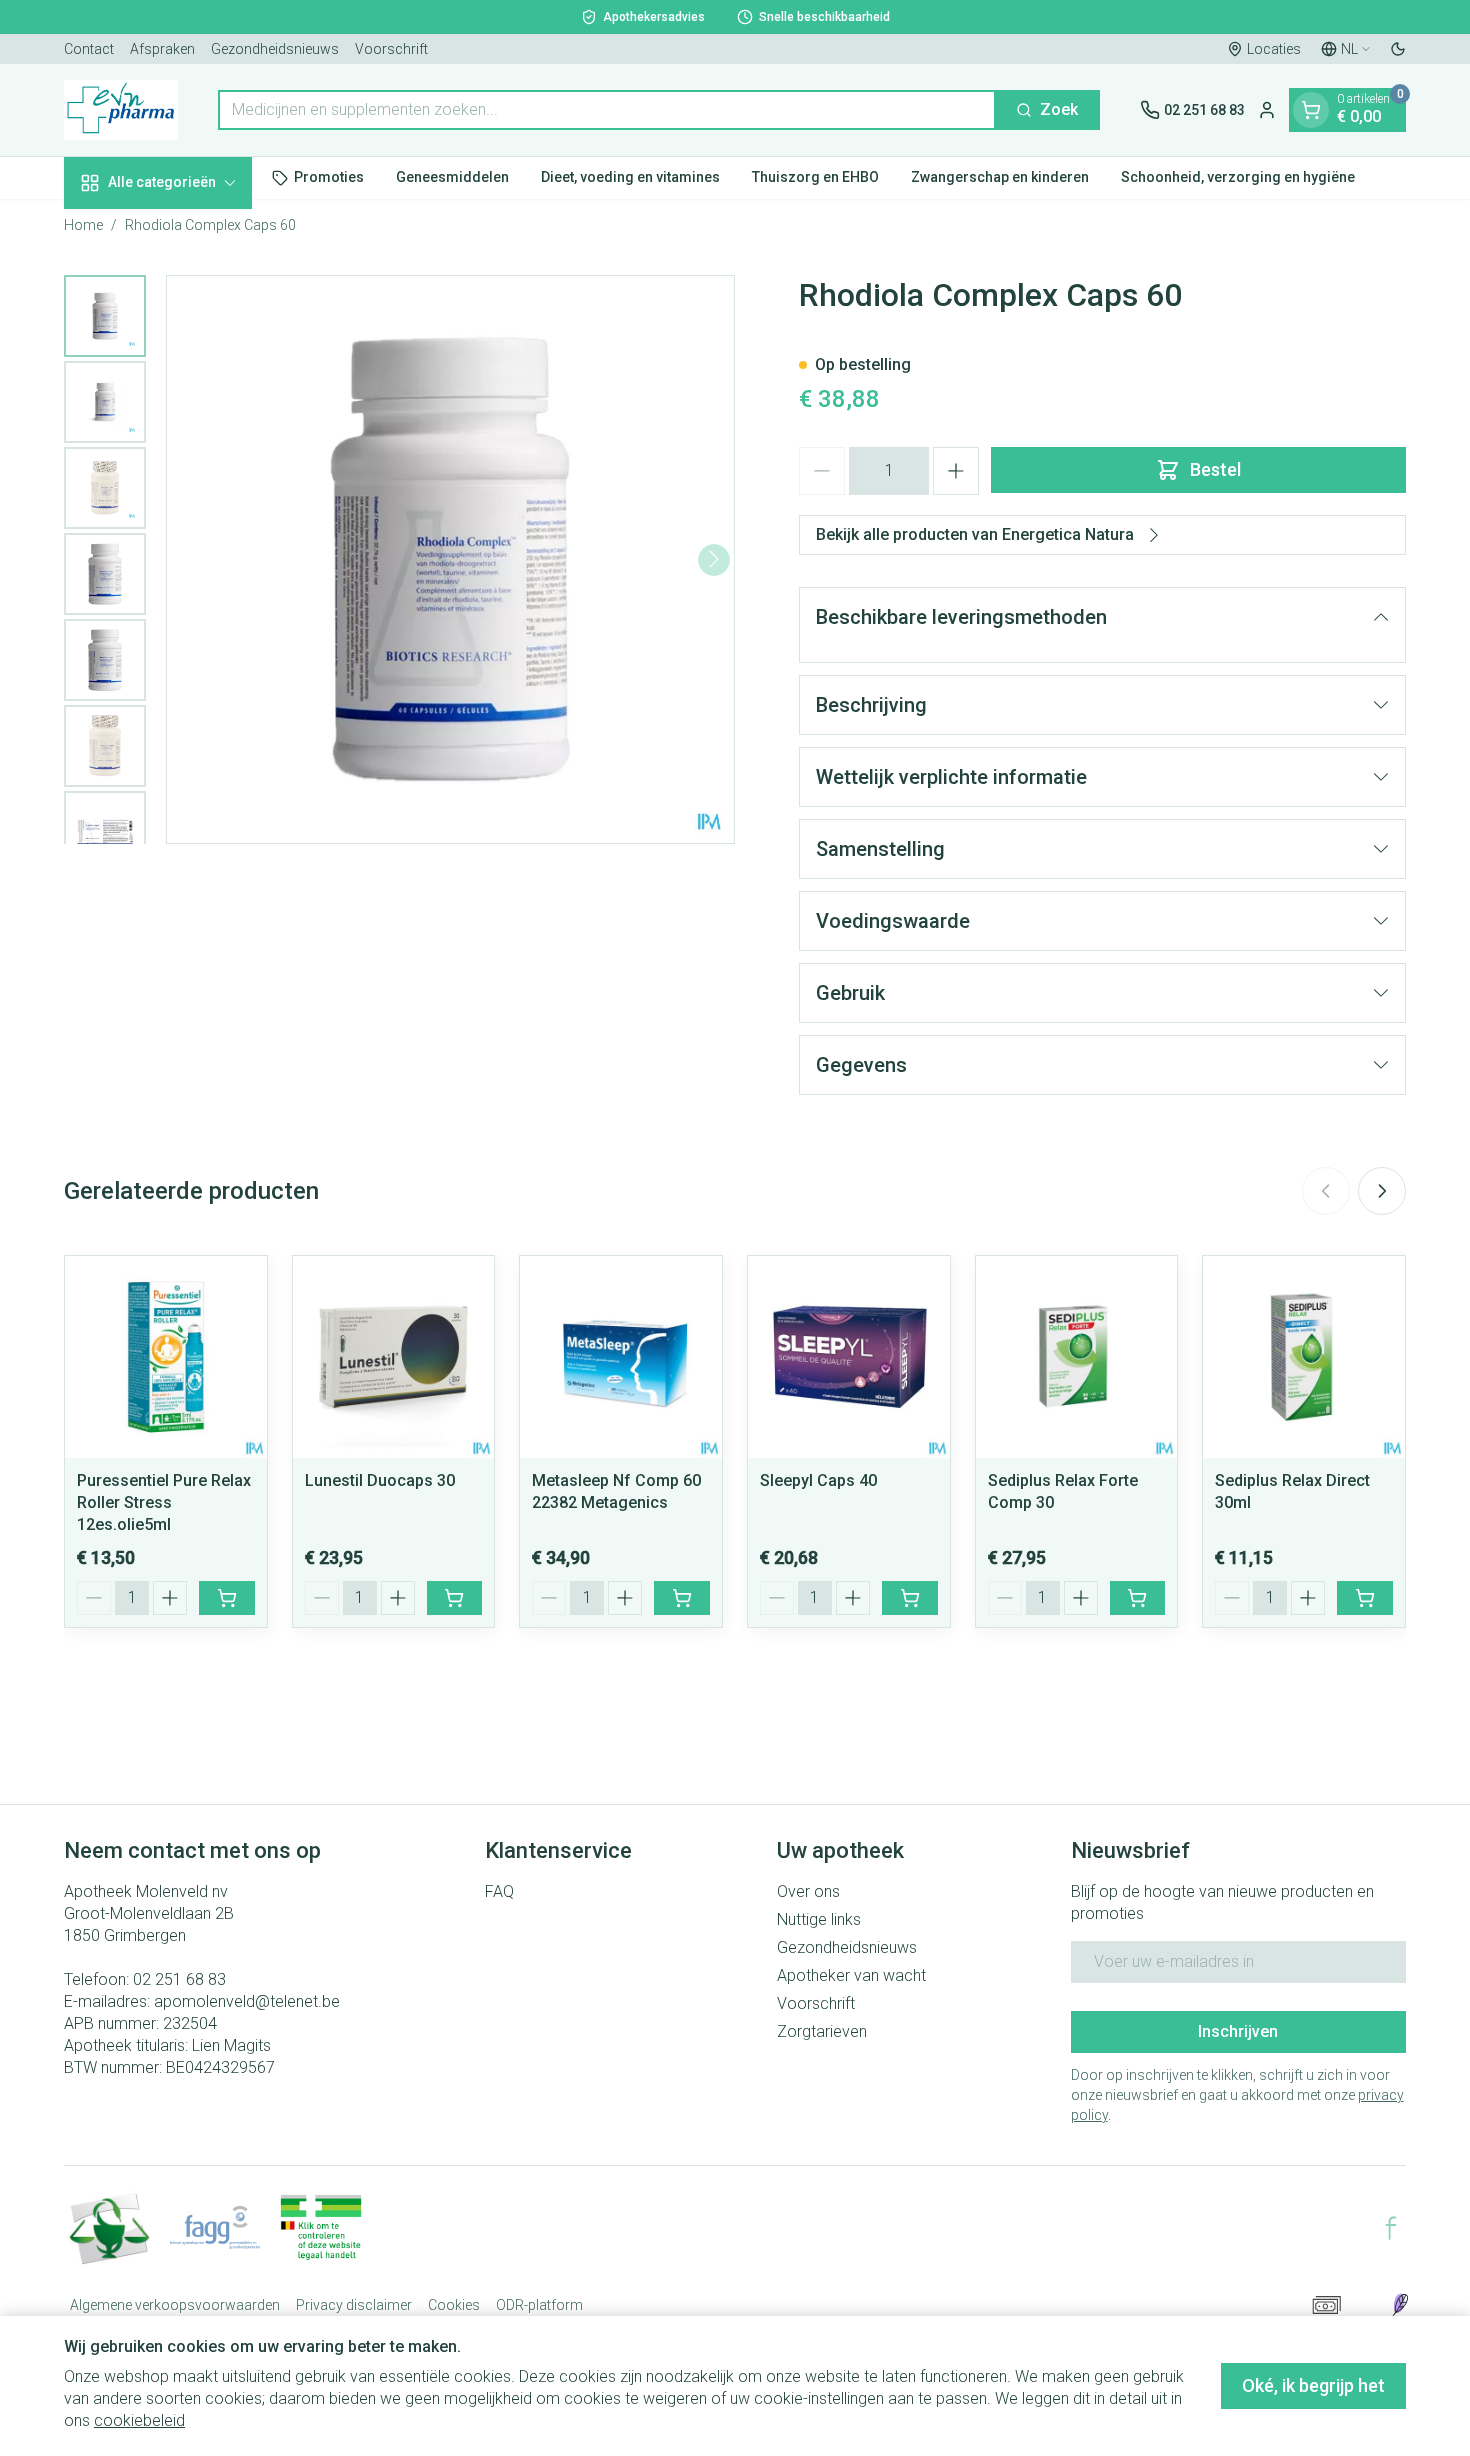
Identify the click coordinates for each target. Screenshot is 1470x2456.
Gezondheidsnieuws (275, 49)
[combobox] (607, 110)
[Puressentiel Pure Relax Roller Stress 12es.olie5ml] (166, 1357)
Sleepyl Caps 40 (818, 1480)
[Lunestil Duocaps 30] (394, 1357)
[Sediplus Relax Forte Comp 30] (1077, 1357)
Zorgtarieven (822, 2031)
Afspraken (162, 49)
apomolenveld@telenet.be (247, 2001)
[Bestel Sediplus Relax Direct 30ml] (1365, 1598)
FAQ (499, 1891)
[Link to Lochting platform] (1400, 2305)
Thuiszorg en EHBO (815, 177)
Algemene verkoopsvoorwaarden (175, 2305)
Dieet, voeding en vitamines (630, 177)
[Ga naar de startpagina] (121, 110)
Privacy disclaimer (354, 2305)
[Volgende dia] (1382, 1191)
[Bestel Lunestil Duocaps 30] (455, 1598)
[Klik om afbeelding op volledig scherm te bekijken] (450, 559)
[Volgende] (714, 559)
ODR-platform (539, 2305)
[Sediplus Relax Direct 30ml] (1304, 1357)
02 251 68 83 (179, 1979)
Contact (89, 49)
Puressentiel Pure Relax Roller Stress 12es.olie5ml (164, 1502)
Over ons (808, 1891)
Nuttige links (819, 1919)
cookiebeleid (139, 2420)
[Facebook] (1391, 2228)
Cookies (454, 2305)
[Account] (1267, 110)
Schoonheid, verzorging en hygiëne (1238, 177)
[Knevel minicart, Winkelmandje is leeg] (1311, 110)
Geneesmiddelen (452, 177)
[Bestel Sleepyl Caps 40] (910, 1598)
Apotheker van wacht (851, 1975)
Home (83, 225)
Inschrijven (1238, 2031)
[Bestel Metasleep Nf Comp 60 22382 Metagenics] (682, 1598)
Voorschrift (391, 49)
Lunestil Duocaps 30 (380, 1480)
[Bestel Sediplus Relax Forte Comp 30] (1138, 1598)
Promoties (329, 177)
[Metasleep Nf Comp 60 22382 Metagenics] (621, 1357)
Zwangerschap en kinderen (1000, 177)
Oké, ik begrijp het (1313, 2385)
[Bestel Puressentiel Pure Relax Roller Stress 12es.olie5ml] (227, 1598)
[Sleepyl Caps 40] (849, 1357)
